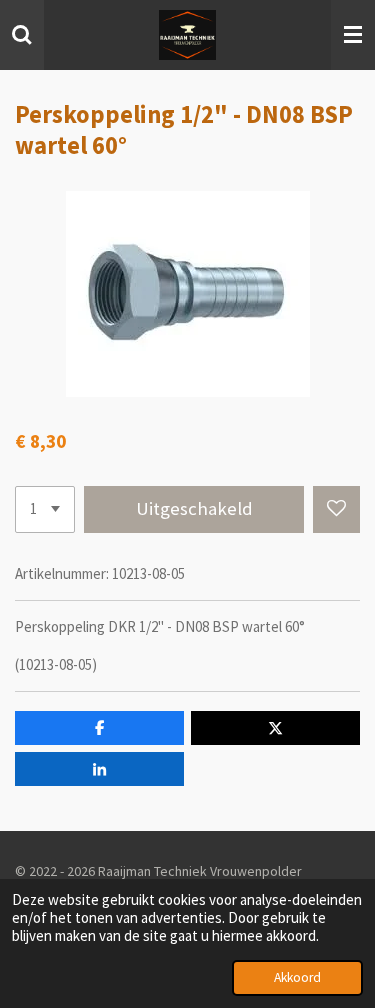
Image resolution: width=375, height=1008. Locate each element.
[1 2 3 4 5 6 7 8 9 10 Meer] (45, 509)
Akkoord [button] (297, 977)
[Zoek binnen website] (22, 35)
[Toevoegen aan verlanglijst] (336, 509)
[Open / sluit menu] (353, 35)
